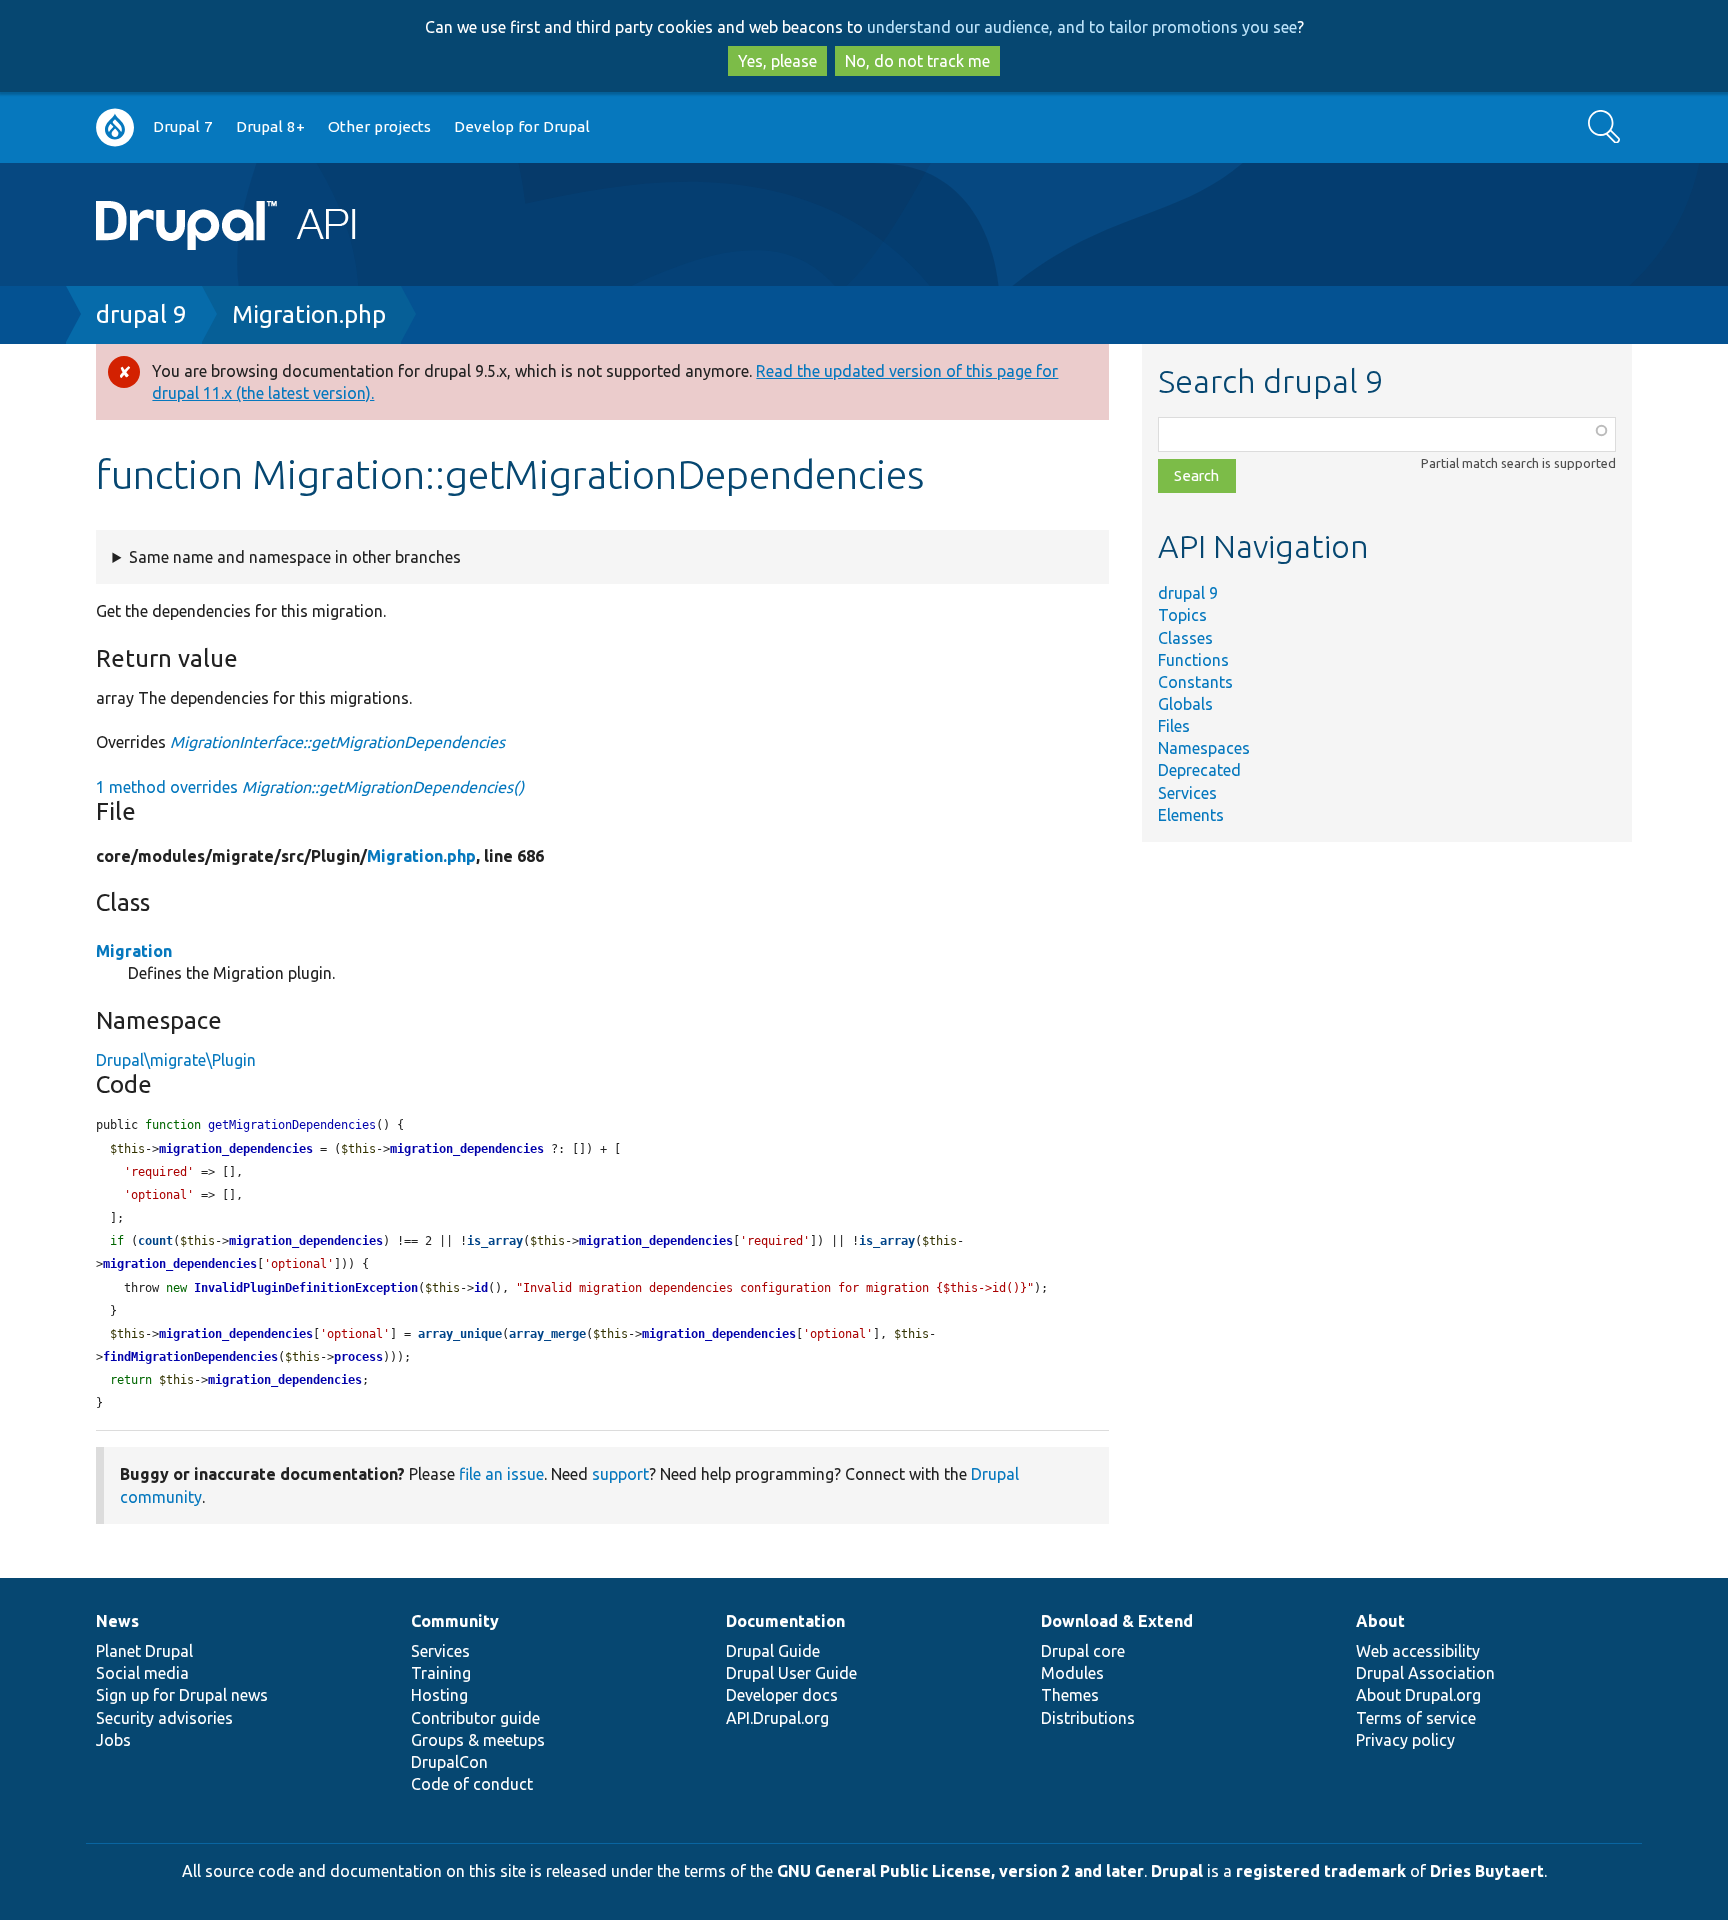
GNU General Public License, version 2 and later (960, 1871)
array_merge (547, 1334)
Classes (1185, 638)
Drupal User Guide (791, 1673)
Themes (1070, 1695)
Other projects (379, 126)
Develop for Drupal (522, 126)
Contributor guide (475, 1718)
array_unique (460, 1334)
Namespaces (1204, 748)
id (481, 1288)
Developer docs (782, 1695)
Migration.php (309, 314)
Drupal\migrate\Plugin (176, 1060)
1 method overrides (310, 787)
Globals (1185, 704)
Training (441, 1673)
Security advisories (164, 1718)
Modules (1072, 1673)
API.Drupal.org (777, 1718)
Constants (1195, 682)
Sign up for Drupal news (182, 1695)
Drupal (1177, 1871)
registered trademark (1321, 1871)
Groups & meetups (478, 1740)
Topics (1182, 615)
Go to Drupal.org (115, 127)
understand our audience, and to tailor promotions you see (1082, 27)
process (358, 1357)
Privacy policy (1405, 1740)
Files (1174, 726)
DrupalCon (449, 1762)
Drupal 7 (183, 126)
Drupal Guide (773, 1651)
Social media (142, 1673)
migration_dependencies (236, 1149)
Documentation (785, 1621)
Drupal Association (1425, 1673)
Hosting (439, 1695)
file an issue (501, 1474)
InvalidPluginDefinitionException (306, 1288)
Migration (134, 951)
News (117, 1621)
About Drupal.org (1418, 1695)
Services (1187, 793)
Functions (1193, 660)
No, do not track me (917, 61)
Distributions (1088, 1718)
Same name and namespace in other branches (295, 557)
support (620, 1474)
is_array (495, 1241)
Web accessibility (1418, 1651)
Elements (1191, 815)
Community (455, 1621)
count (155, 1241)
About (1380, 1621)
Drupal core (1083, 1651)
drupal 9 (141, 314)
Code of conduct (472, 1784)
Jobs (113, 1740)
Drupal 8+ (270, 126)
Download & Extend (1117, 1621)
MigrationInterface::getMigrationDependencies (337, 742)
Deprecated (1199, 770)
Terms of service (1416, 1718)
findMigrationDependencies (190, 1357)
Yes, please (777, 61)
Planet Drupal (144, 1651)
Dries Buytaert (1487, 1871)
